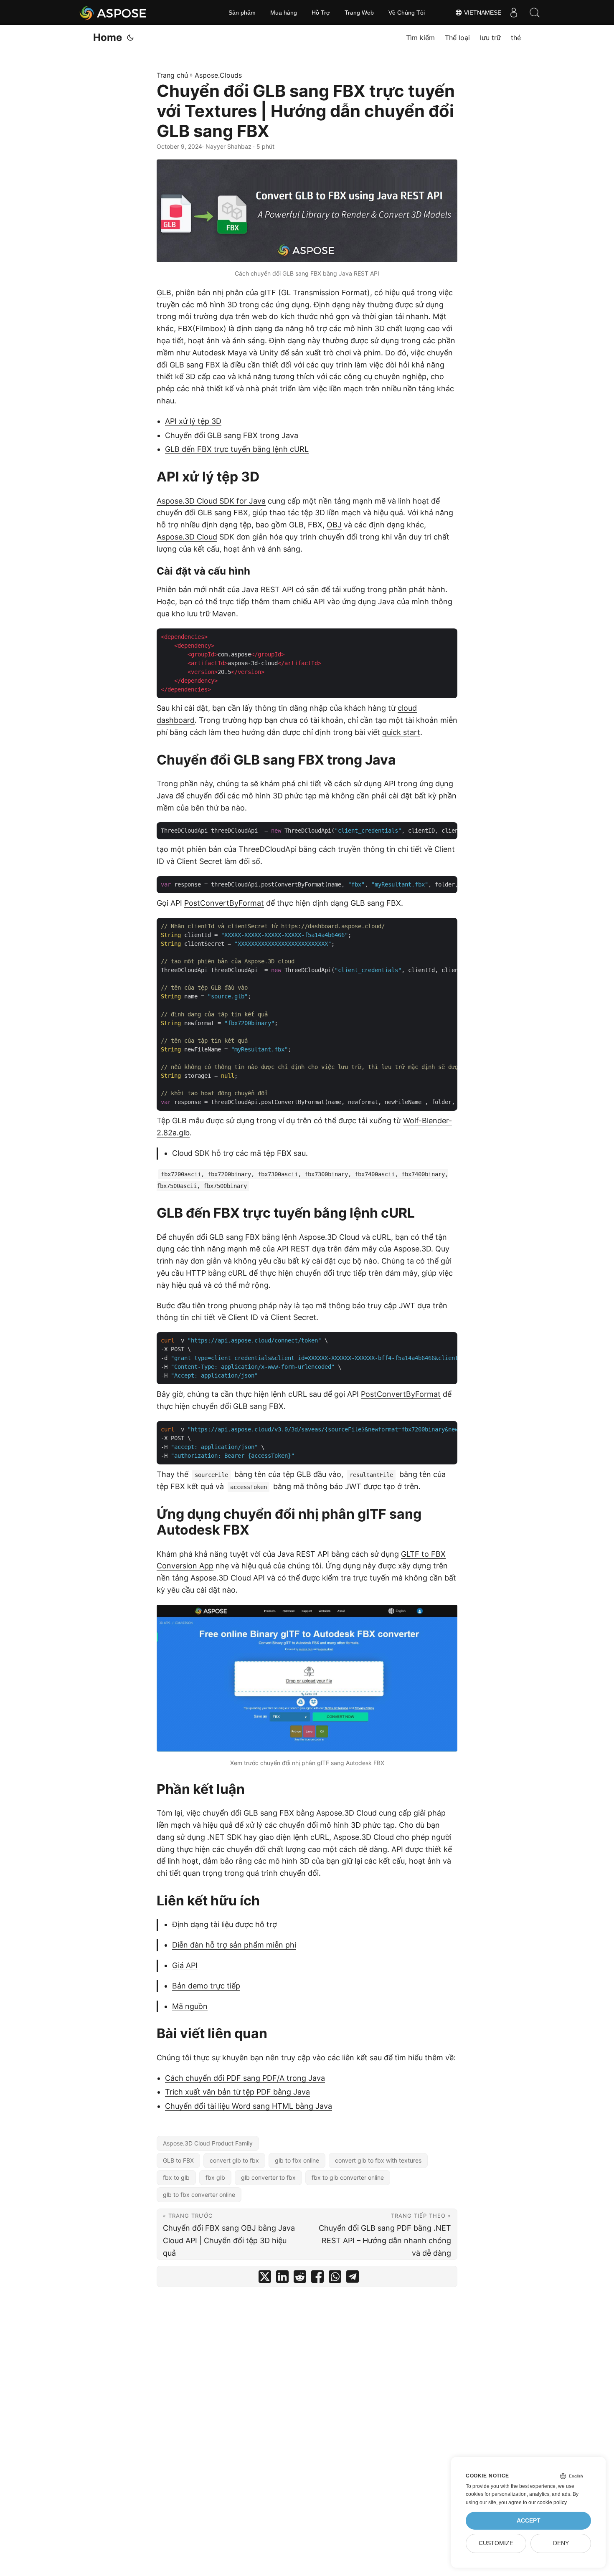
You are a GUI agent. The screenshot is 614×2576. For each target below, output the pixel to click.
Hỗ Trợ (321, 13)
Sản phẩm (242, 13)
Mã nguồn (190, 2006)
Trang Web (359, 13)
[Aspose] (113, 13)
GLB (164, 293)
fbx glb (215, 2177)
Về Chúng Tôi (407, 13)
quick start (401, 732)
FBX (185, 328)
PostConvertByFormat (224, 903)
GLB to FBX (178, 2160)
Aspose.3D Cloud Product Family (208, 2143)
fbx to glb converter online (348, 2177)
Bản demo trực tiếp (206, 1986)
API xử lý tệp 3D (193, 421)
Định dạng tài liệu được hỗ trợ (225, 1924)
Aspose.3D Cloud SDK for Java (211, 501)
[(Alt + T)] (130, 38)
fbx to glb (176, 2177)
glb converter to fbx (268, 2177)
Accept (529, 2521)
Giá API (185, 1965)
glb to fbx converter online (199, 2195)
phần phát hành (417, 589)
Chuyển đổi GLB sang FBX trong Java (232, 435)
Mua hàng (284, 13)
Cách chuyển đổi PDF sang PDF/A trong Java (245, 2078)
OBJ (334, 525)
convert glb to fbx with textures (378, 2160)
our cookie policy (547, 2503)
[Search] (535, 13)
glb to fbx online (297, 2160)
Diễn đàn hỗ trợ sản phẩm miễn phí (234, 1945)
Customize (496, 2543)
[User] (514, 13)
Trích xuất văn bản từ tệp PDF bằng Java (237, 2092)
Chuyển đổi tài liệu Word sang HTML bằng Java (249, 2106)
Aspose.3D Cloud (187, 537)
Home (108, 37)
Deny (561, 2543)
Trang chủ (172, 75)
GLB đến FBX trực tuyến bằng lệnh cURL (237, 449)
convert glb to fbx (234, 2160)
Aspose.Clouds (218, 75)
